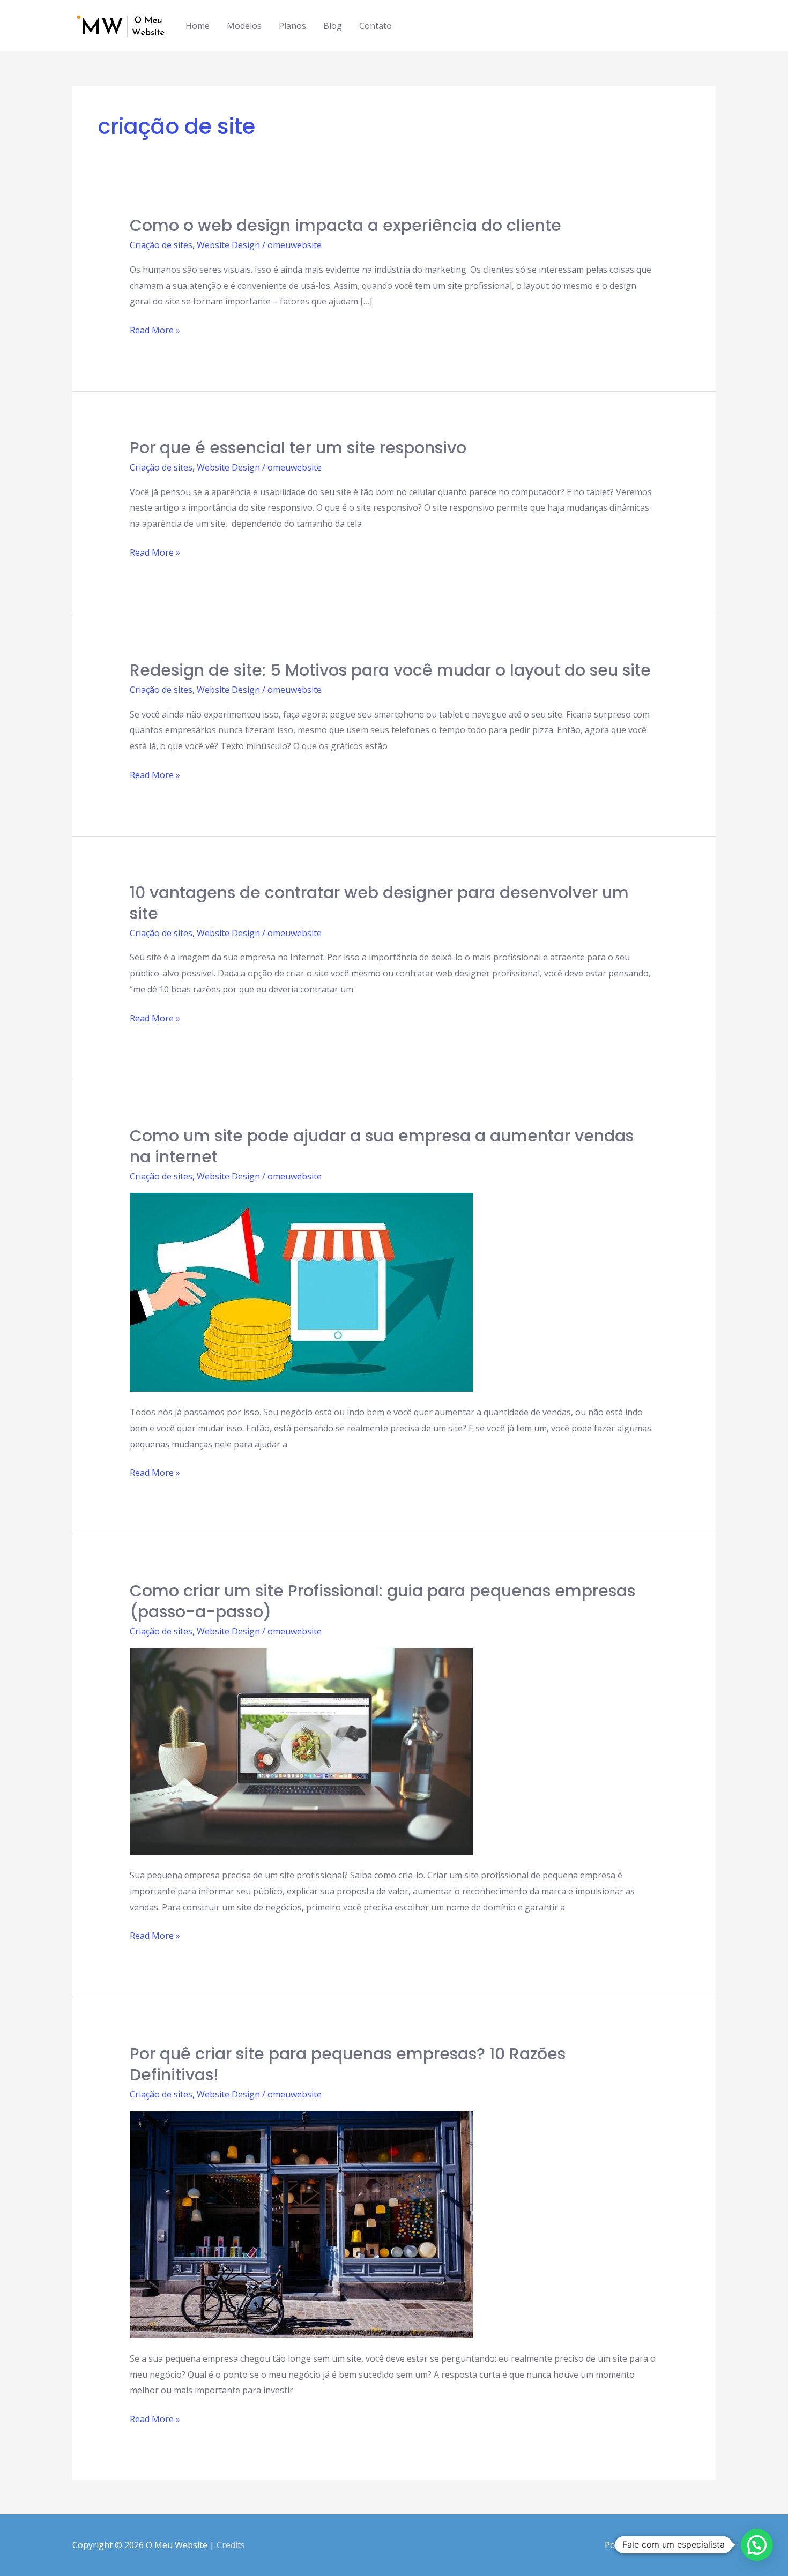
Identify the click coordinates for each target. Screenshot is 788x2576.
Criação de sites (161, 245)
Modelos (244, 26)
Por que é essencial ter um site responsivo (298, 448)
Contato (376, 26)
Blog (333, 26)
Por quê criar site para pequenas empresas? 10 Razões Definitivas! (348, 2064)
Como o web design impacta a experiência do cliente (345, 225)
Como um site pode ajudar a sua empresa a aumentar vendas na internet (382, 1146)
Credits (231, 2545)
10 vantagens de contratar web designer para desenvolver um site (379, 903)
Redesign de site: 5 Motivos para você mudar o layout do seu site (390, 670)
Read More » (155, 331)
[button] (757, 2545)
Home (198, 26)
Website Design (228, 245)
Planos (292, 26)
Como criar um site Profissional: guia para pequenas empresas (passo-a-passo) (382, 1601)
